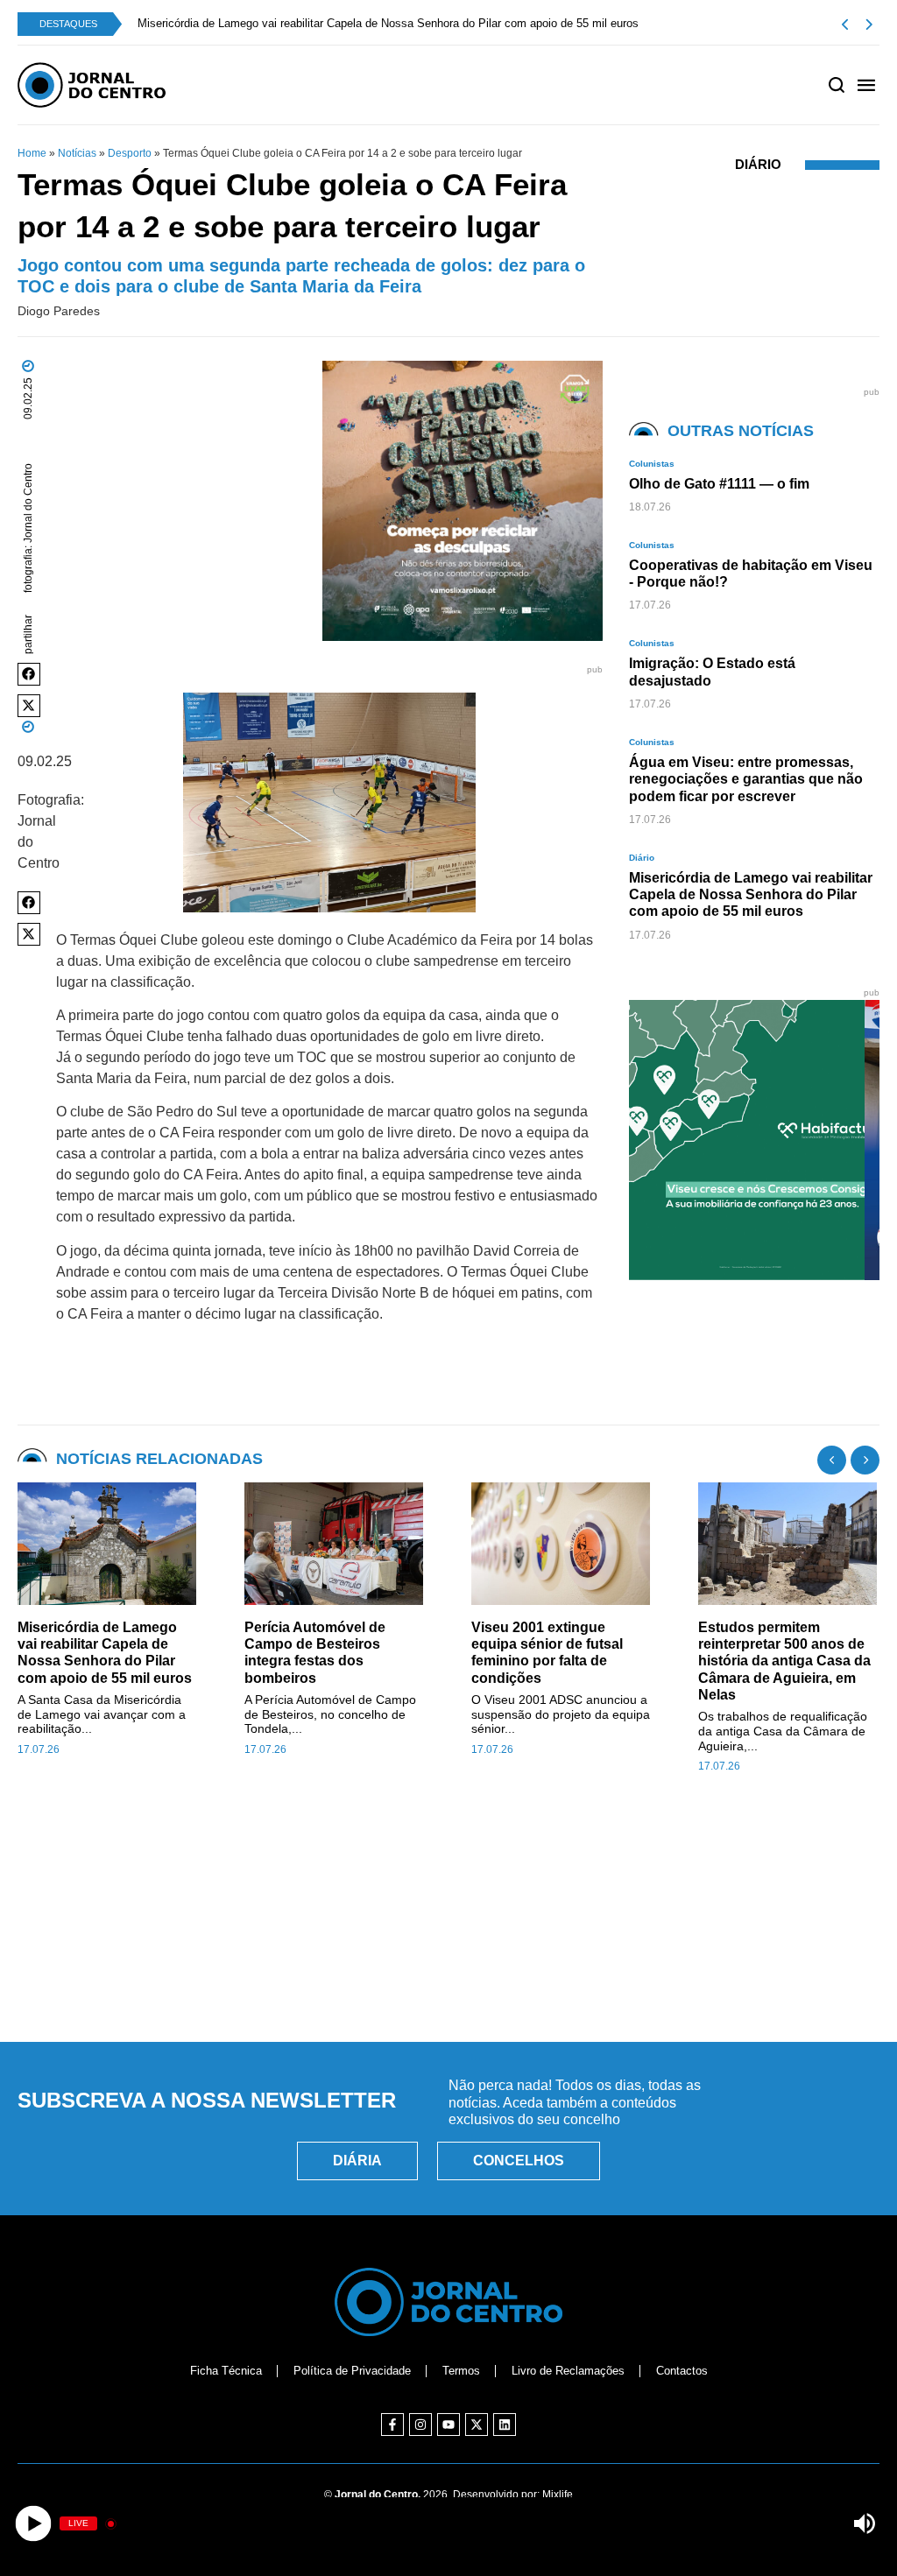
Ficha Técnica (226, 2371)
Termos (461, 2371)
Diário (758, 164)
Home (32, 153)
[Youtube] (448, 2425)
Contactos (682, 2371)
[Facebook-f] (392, 2425)
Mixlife (558, 2495)
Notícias (77, 153)
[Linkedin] (505, 2425)
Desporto (130, 153)
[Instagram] (420, 2425)
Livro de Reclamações (568, 2371)
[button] (29, 674)
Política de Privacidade (352, 2371)
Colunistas (652, 464)
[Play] (33, 2524)
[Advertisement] (448, 1948)
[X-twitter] (477, 2425)
